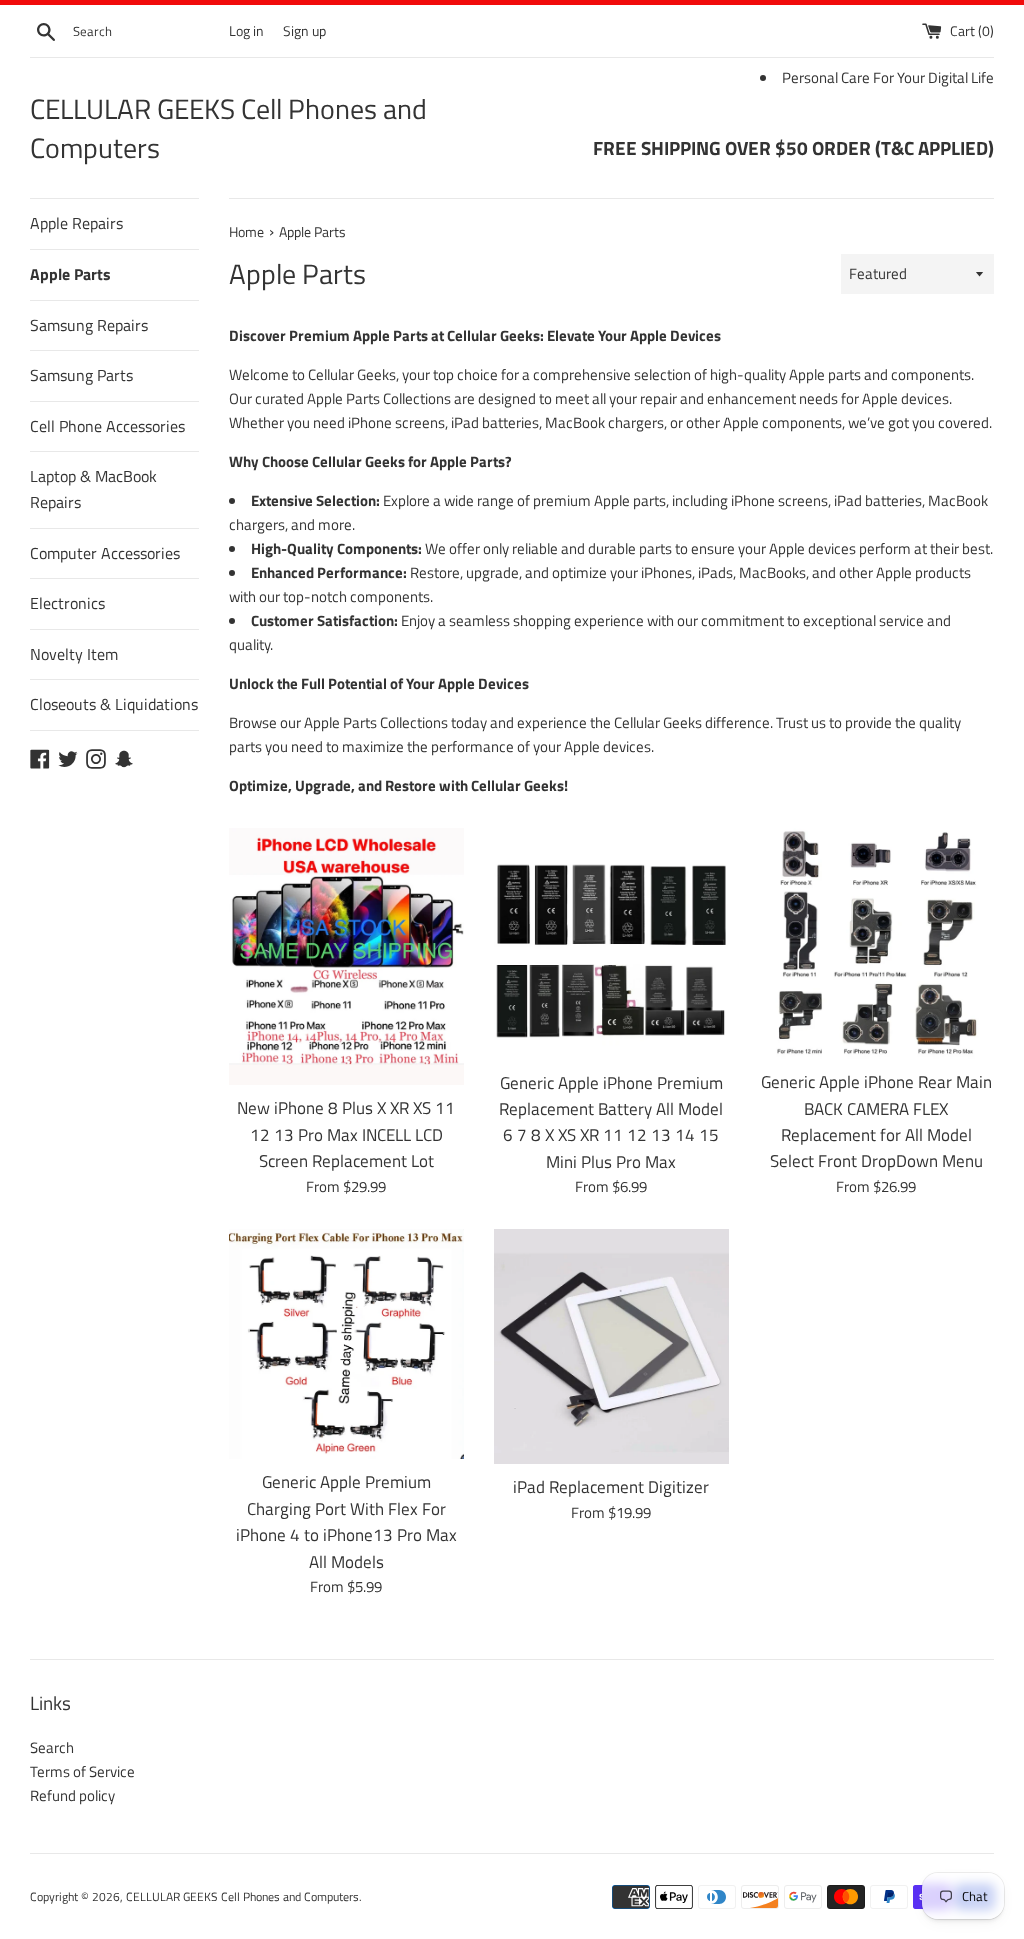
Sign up (304, 31)
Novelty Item (74, 654)
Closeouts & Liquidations (114, 704)
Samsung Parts (81, 375)
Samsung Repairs (89, 325)
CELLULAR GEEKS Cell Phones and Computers (228, 128)
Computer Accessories (105, 553)
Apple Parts (70, 274)
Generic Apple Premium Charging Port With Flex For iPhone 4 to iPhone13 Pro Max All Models (346, 1521)
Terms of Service (82, 1771)
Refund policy (72, 1795)
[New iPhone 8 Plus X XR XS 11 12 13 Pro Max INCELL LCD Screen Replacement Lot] (346, 956)
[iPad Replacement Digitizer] (611, 1346)
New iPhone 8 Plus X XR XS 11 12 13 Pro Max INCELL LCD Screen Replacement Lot (346, 1134)
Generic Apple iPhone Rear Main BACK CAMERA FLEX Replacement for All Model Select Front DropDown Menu (876, 1121)
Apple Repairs (76, 223)
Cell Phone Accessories (107, 426)
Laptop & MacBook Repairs (93, 489)
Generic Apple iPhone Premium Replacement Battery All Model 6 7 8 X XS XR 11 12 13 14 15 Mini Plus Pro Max (611, 1122)
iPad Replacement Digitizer (611, 1486)
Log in (246, 31)
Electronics (67, 603)
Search (52, 1747)
